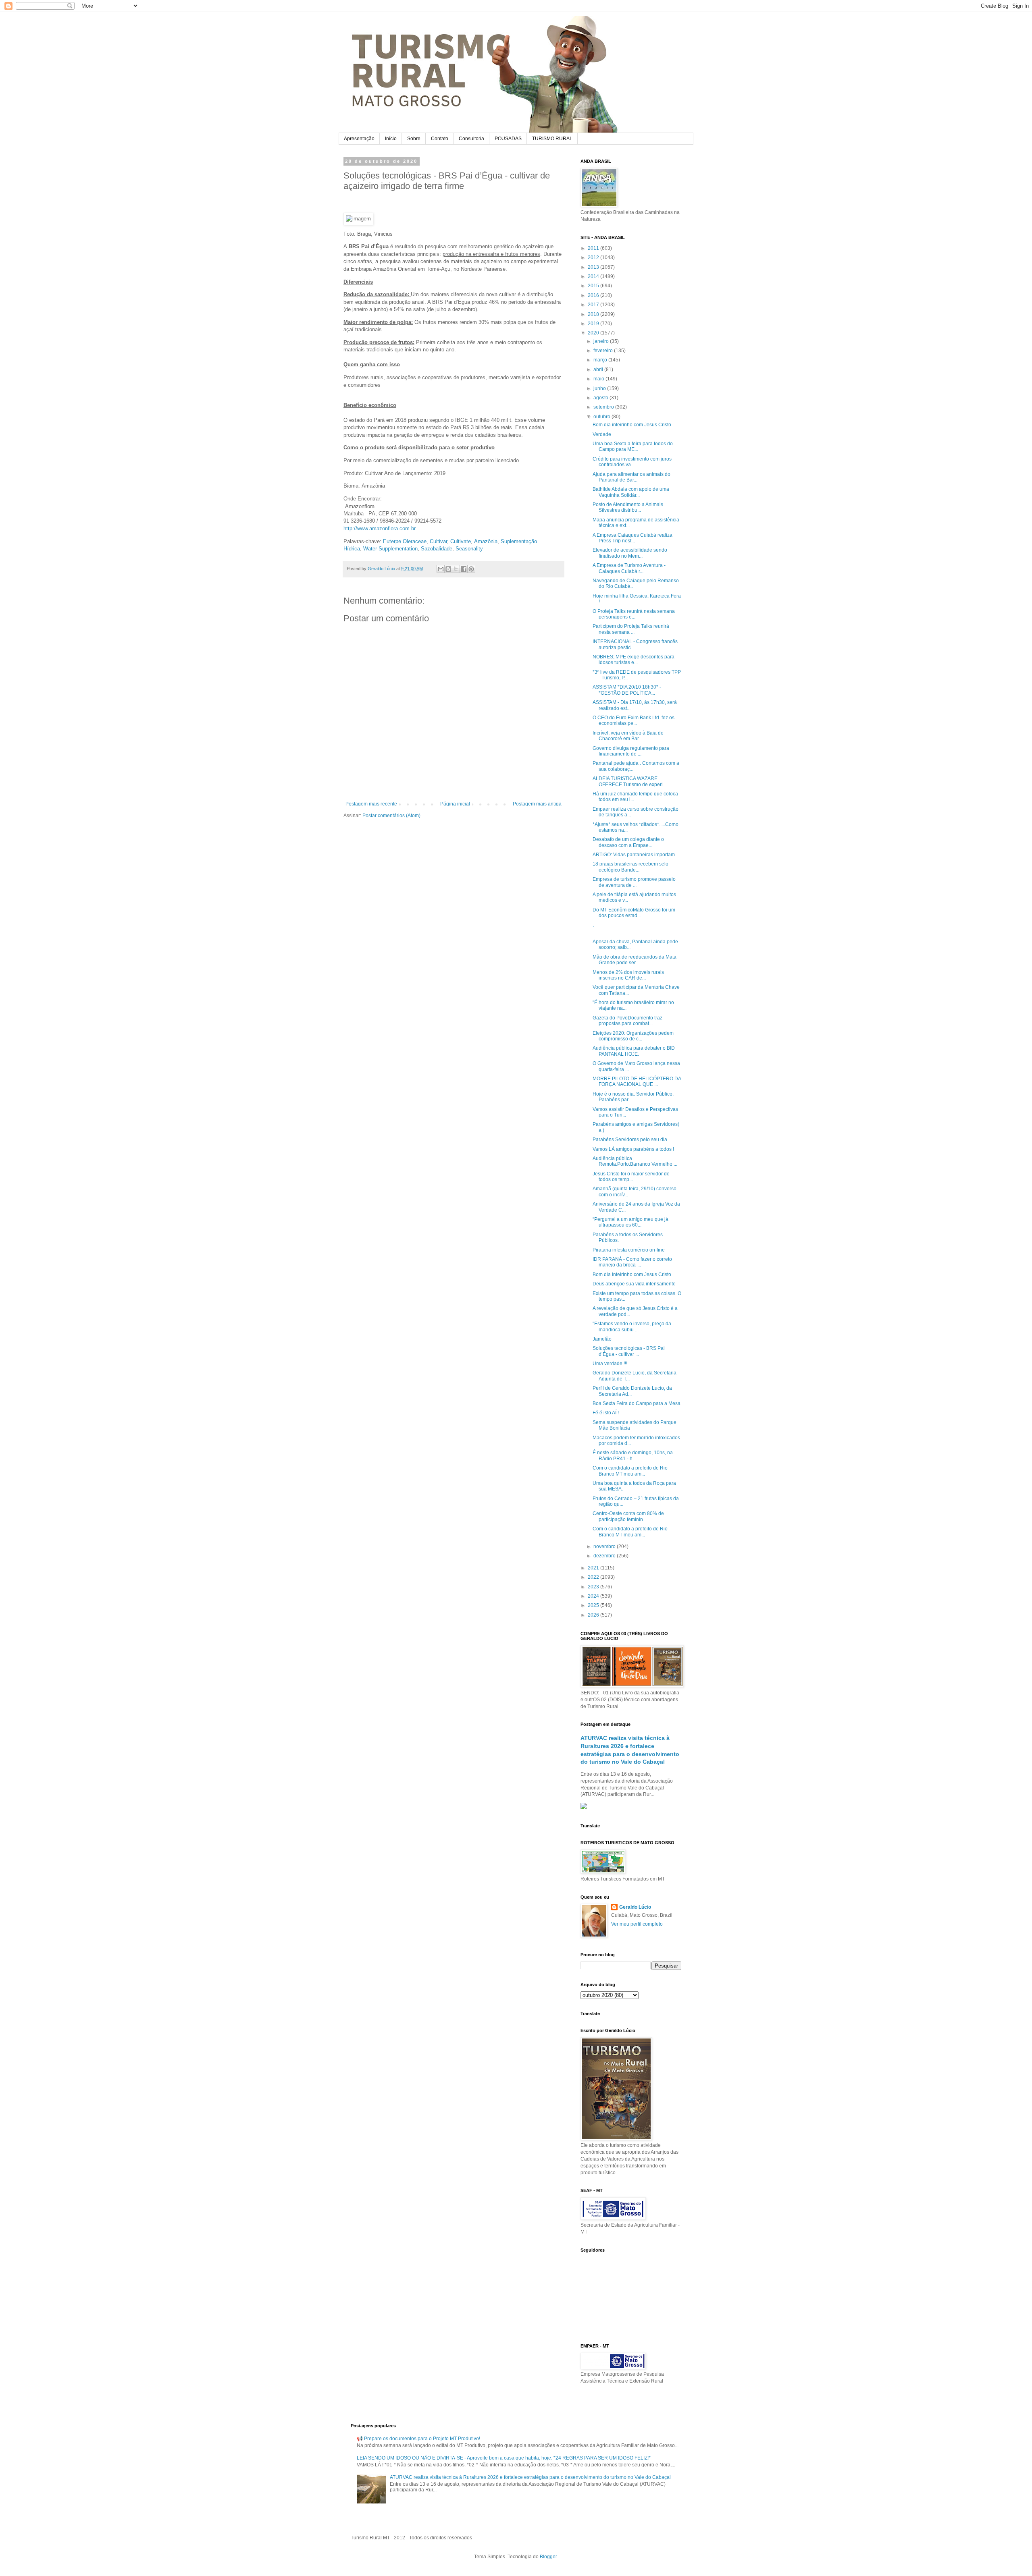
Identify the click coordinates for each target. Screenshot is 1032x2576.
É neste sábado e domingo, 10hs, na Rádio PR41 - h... (633, 1455)
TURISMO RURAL (552, 139)
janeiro (602, 341)
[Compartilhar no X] (456, 569)
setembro (604, 407)
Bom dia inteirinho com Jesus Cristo (632, 425)
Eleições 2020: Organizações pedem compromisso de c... (633, 1036)
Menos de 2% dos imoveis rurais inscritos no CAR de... (628, 975)
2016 (594, 295)
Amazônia (486, 541)
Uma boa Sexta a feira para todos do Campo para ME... (633, 446)
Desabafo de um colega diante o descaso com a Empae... (628, 842)
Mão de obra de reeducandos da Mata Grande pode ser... (635, 960)
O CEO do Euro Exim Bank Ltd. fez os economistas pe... (634, 720)
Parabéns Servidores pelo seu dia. (630, 1140)
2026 (594, 1615)
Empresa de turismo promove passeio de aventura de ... (634, 882)
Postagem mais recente (371, 804)
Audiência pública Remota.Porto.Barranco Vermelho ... (635, 1161)
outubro (602, 417)
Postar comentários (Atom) (391, 816)
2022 (594, 1577)
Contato (440, 139)
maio (599, 379)
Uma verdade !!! (610, 1364)
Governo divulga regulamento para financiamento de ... (631, 751)
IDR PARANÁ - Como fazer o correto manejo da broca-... (632, 1262)
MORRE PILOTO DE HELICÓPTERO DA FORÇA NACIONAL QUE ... (637, 1081)
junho (600, 388)
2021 (594, 1568)
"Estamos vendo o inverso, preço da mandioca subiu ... (632, 1326)
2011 (594, 248)
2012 (594, 257)
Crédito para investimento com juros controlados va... (632, 462)
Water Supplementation (390, 549)
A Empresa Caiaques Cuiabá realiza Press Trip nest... (633, 538)
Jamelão (602, 1339)
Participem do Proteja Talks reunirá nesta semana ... (631, 629)
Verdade (602, 434)
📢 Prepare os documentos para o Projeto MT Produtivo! (418, 2439)
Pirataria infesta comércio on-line (629, 1250)
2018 (594, 314)
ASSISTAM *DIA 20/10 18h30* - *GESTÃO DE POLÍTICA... (627, 690)
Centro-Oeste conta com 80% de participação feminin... (628, 1516)
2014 (594, 276)
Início (391, 139)
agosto (601, 398)
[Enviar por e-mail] (441, 569)
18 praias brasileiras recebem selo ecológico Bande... (630, 867)
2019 (594, 324)
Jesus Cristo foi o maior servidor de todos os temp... (631, 1177)
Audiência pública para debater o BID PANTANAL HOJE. (634, 1051)
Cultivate (461, 541)
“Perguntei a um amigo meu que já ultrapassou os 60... (630, 1222)
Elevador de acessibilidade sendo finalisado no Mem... (630, 553)
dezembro (605, 1556)
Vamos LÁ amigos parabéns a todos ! (633, 1149)
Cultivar (438, 541)
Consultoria (471, 139)
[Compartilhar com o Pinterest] (471, 569)
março (601, 360)
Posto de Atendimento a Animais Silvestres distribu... (628, 507)
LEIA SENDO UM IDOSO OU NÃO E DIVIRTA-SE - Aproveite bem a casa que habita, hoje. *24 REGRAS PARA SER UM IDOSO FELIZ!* (504, 2458)
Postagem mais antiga (537, 804)
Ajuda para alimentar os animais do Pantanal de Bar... (631, 477)
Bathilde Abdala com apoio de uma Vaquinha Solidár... (631, 492)
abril (599, 369)
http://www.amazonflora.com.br (380, 528)
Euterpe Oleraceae (405, 541)
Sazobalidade (437, 549)
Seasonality (469, 549)
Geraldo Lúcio (635, 1907)
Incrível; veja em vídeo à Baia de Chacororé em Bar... (628, 736)
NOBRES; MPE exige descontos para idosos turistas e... (634, 660)
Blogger (548, 2557)
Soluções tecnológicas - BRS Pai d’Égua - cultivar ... (629, 1351)
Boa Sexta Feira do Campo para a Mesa (637, 1403)
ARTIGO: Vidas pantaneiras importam (634, 855)
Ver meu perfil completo (637, 1924)
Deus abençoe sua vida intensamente (634, 1284)
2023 (594, 1587)
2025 (594, 1605)
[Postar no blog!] (448, 569)
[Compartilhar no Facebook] (464, 569)
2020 (594, 333)
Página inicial (455, 804)
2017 (594, 305)
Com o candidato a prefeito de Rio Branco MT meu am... (630, 1471)
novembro (605, 1546)
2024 (594, 1596)
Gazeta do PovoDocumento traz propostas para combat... (627, 1021)
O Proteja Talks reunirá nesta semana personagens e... (634, 614)
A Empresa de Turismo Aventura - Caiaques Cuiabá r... (629, 568)
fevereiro (604, 351)
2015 (594, 286)
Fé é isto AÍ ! (606, 1413)
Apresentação (359, 139)
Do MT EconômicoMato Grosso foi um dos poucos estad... (634, 913)
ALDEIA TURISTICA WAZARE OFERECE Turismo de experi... (629, 781)
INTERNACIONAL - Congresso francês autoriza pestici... (635, 644)
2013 (594, 267)
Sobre (414, 139)
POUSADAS (508, 139)
